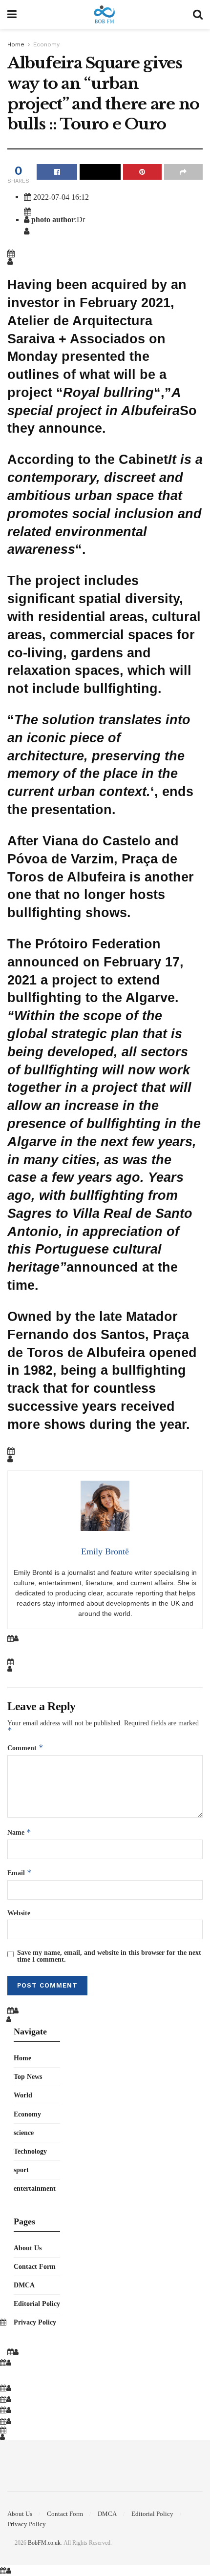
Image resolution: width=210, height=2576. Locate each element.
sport (21, 2170)
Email (20, 1873)
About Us (28, 2248)
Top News (28, 2076)
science (24, 2133)
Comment (25, 1748)
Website (19, 1913)
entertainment (35, 2188)
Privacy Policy (35, 2322)
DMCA (24, 2285)
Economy (46, 44)
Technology (30, 2151)
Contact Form (35, 2266)
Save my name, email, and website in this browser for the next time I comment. (109, 1956)
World (23, 2095)
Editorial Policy (37, 2304)
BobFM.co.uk (44, 2543)
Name (19, 1832)
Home (16, 44)
